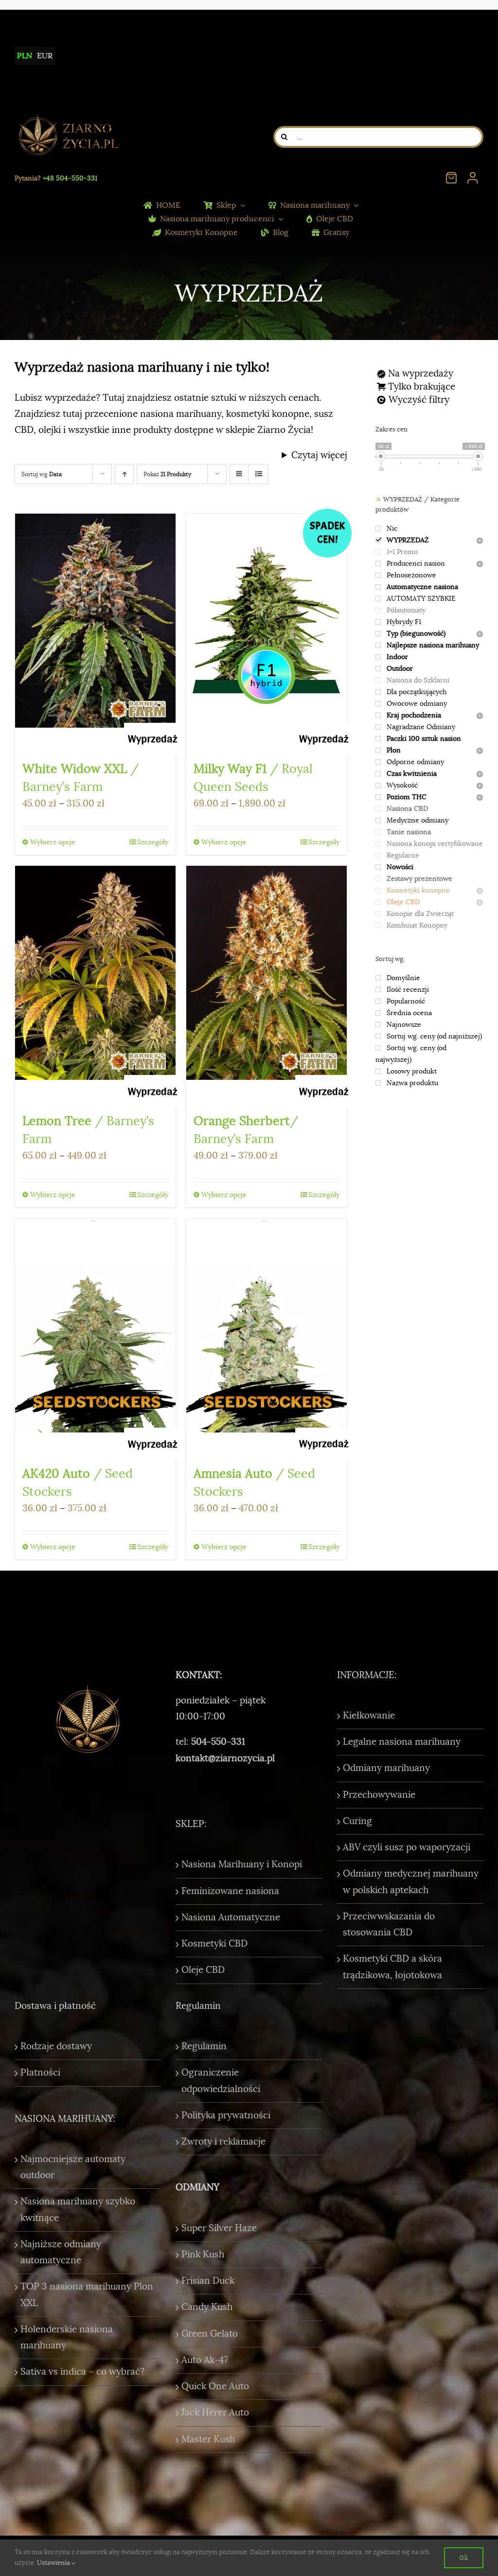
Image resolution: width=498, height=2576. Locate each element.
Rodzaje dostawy (56, 2046)
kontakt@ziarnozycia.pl (225, 1758)
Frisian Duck (208, 2281)
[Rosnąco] (124, 474)
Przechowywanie (379, 1795)
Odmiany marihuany (386, 1768)
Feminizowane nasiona (230, 1891)
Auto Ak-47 (205, 2360)
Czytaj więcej (319, 455)
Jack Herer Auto (215, 2413)
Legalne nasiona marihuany (402, 1742)
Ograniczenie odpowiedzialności (221, 2081)
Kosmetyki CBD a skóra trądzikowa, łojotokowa (392, 1967)
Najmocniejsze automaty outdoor (73, 2167)
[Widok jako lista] (258, 474)
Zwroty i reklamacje (223, 2142)
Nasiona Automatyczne (231, 1917)
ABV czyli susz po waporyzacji (407, 1847)
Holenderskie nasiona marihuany (67, 2337)
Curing (357, 1821)
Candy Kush (207, 2307)
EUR (45, 56)
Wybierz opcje (53, 842)
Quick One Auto (215, 2386)
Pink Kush (203, 2254)
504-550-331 (218, 1742)
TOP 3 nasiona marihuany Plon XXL (87, 2295)
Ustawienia (54, 2563)
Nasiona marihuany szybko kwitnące (78, 2209)
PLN (25, 56)
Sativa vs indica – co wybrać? (82, 2372)
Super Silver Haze (219, 2228)
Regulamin (204, 2046)
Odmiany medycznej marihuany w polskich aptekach (411, 1882)
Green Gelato (210, 2334)
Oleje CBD (203, 1970)
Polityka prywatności (226, 2115)
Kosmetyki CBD (214, 1944)
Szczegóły (153, 842)
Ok (464, 2558)
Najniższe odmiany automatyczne (61, 2252)
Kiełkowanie (369, 1716)
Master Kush (208, 2439)
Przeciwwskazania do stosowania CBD (389, 1924)
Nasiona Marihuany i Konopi (242, 1864)
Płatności (40, 2073)
